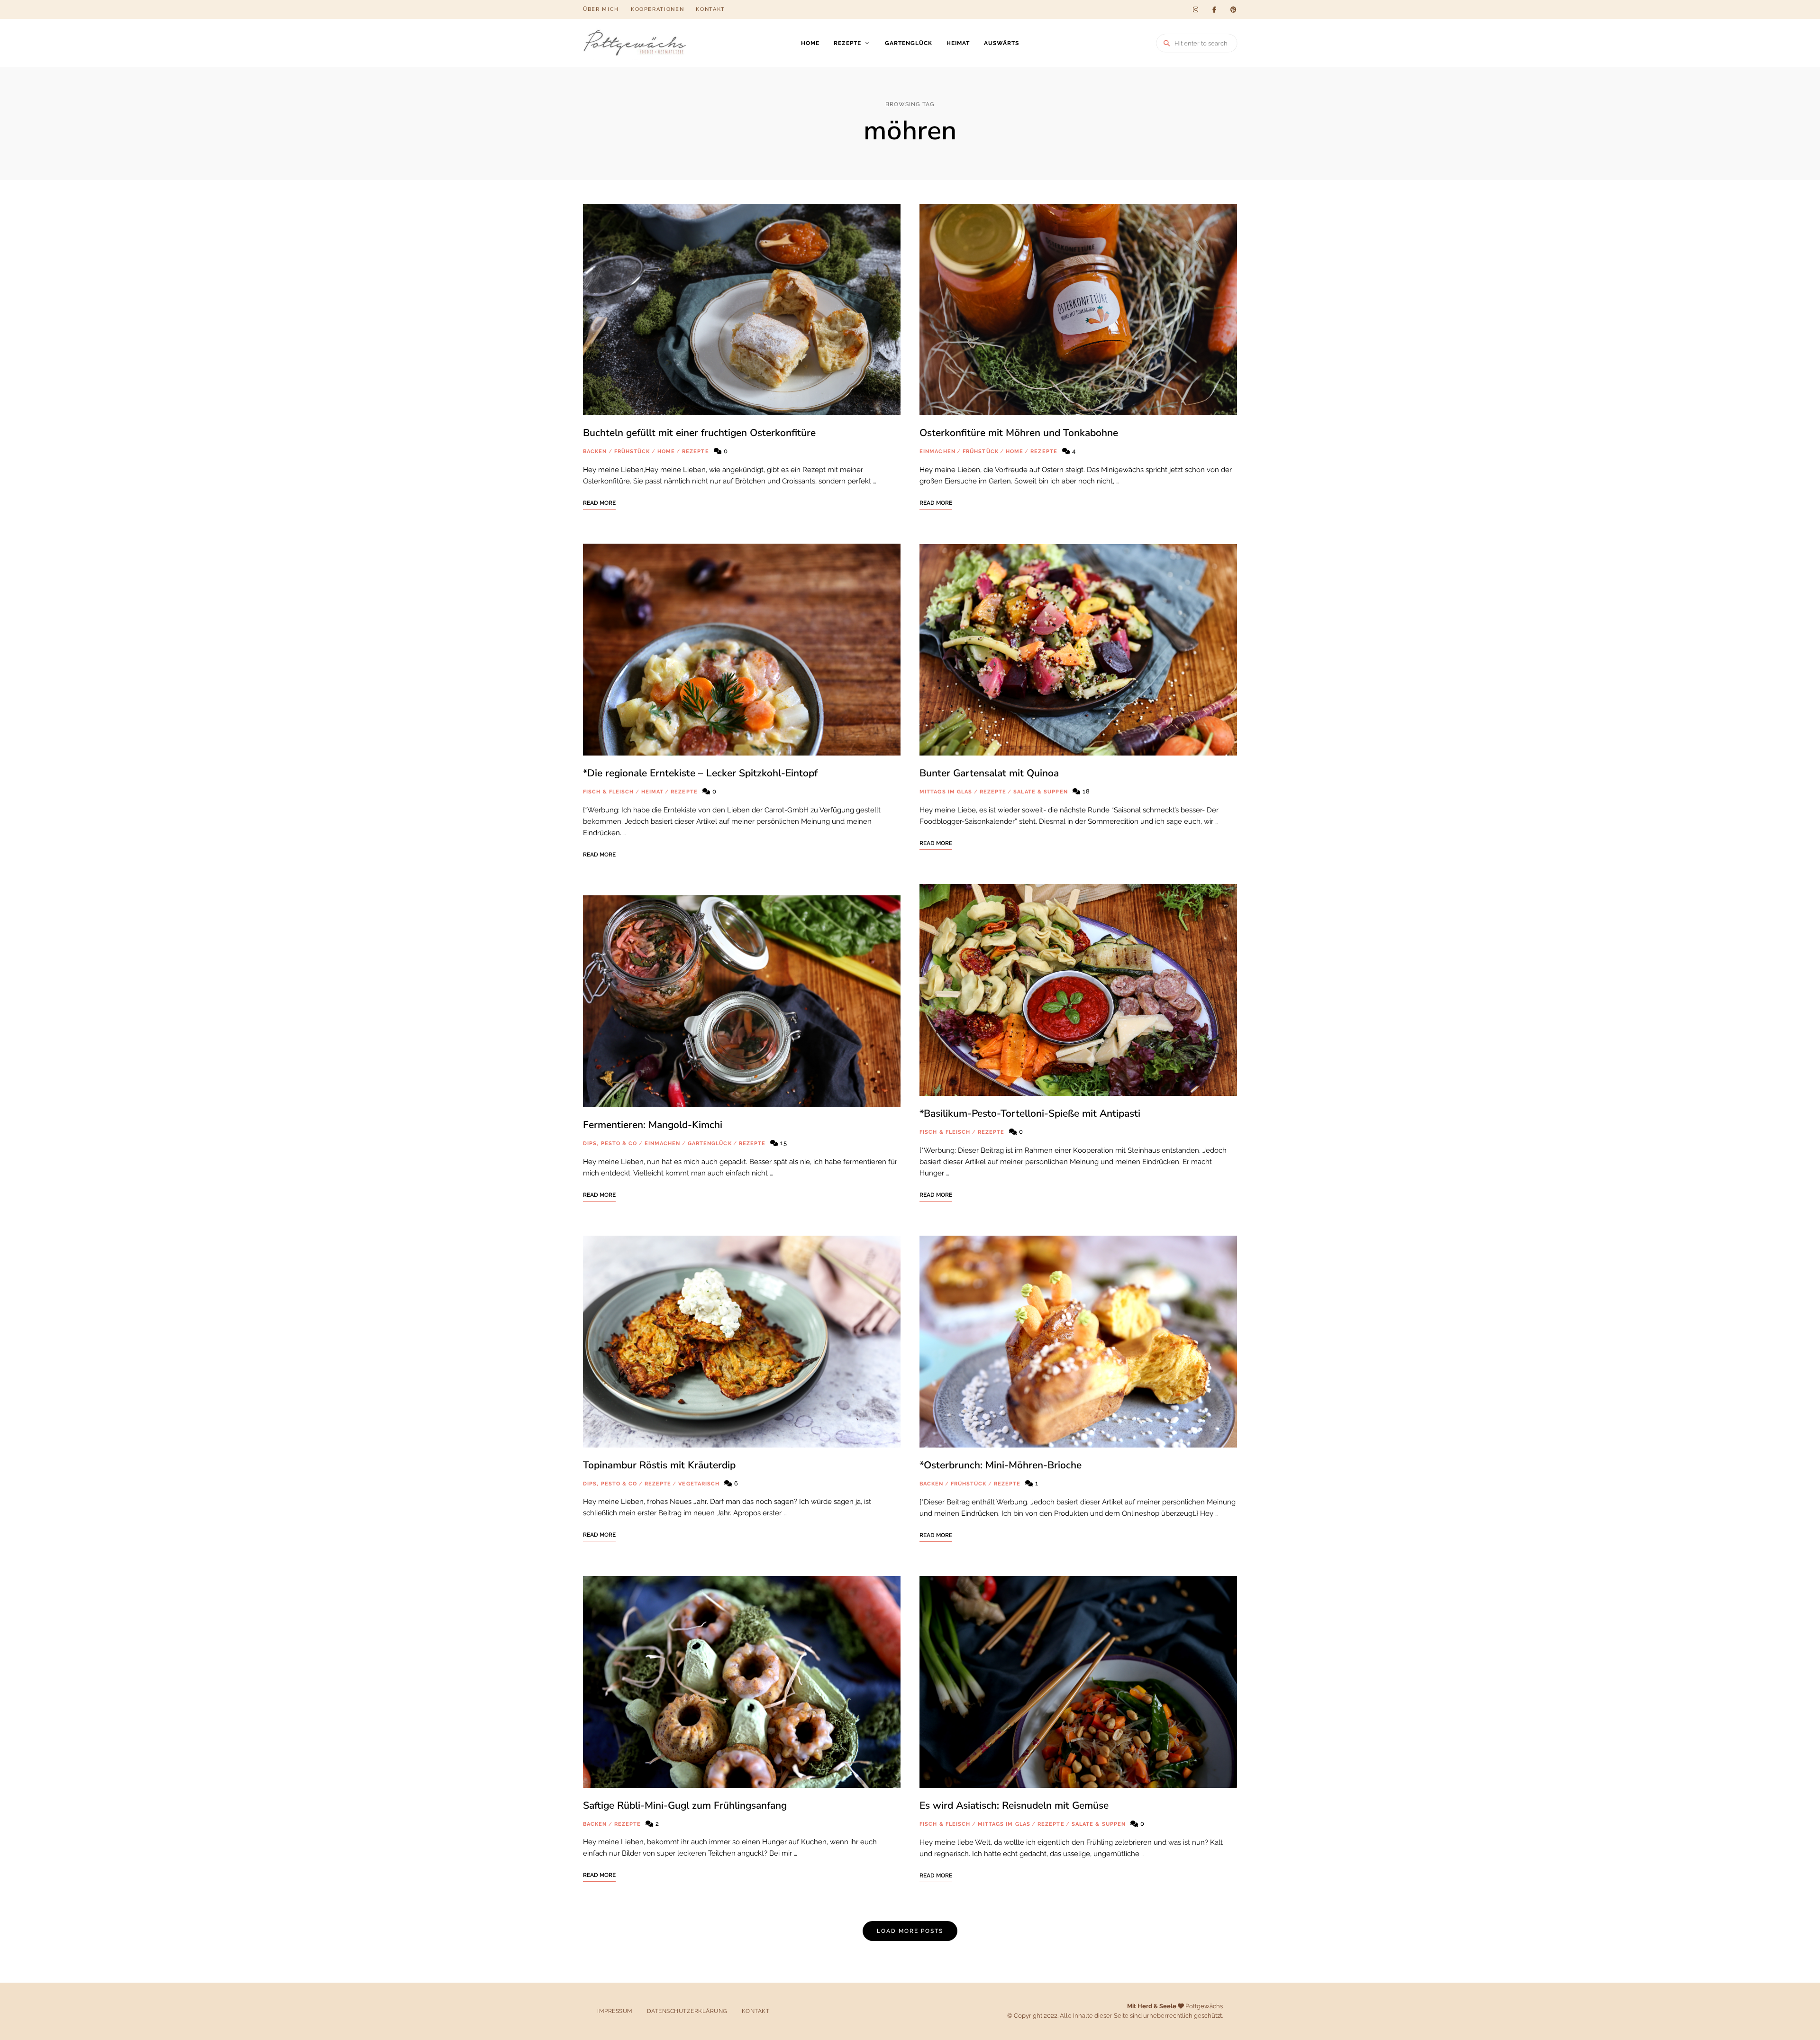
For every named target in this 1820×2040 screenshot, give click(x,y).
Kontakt (710, 9)
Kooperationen (657, 9)
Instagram (1195, 9)
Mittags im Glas (946, 792)
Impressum (615, 2011)
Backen (595, 451)
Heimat (958, 43)
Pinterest (1233, 9)
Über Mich (601, 9)
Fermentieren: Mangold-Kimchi (653, 1125)
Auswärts (1001, 43)
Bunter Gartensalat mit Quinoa (989, 773)
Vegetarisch (699, 1484)
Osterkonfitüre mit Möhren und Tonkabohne (1019, 433)
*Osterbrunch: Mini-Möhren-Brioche (1001, 1465)
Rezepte (847, 43)
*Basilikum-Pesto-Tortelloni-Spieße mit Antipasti (1030, 1113)
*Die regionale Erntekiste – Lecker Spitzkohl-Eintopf (700, 773)
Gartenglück (909, 43)
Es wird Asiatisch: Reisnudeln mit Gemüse (1014, 1805)
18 (1085, 791)
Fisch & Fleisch (609, 792)
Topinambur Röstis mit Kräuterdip (659, 1465)
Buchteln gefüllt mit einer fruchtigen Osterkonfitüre (699, 433)
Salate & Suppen (1041, 792)
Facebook (1214, 9)
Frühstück (632, 451)
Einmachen (663, 1143)
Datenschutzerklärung (687, 2011)
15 (783, 1143)
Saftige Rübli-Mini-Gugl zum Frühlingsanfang (685, 1805)
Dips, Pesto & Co (610, 1143)
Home (810, 43)
